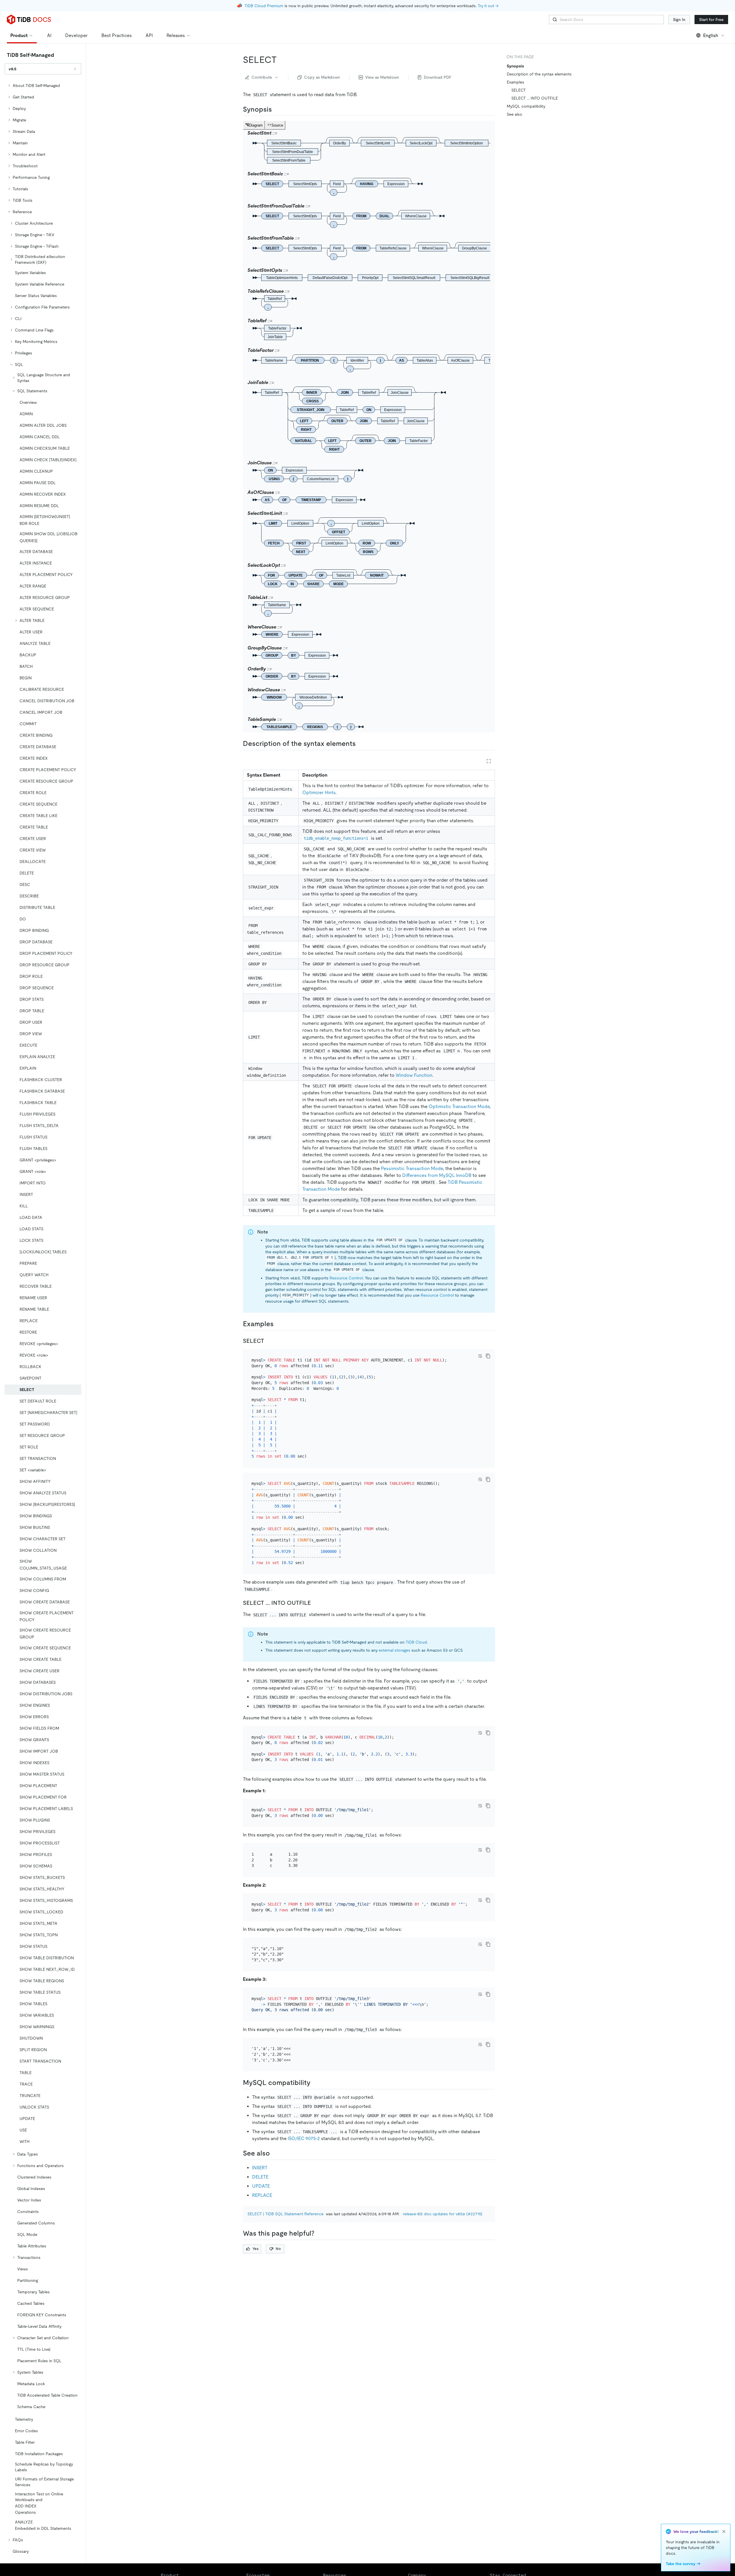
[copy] (488, 1356)
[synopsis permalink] (276, 109)
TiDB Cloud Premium (264, 6)
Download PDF (438, 77)
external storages (394, 1650)
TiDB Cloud (416, 1642)
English (711, 35)
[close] (724, 2532)
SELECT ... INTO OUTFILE (535, 98)
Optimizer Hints (319, 793)
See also (514, 114)
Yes (255, 2249)
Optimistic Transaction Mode (459, 1106)
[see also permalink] (274, 2153)
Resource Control (346, 1278)
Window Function (414, 1075)
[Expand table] (489, 761)
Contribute (262, 77)
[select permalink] (281, 60)
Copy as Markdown (322, 77)
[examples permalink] (278, 1324)
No (278, 2249)
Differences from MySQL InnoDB (437, 1175)
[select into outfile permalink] (316, 1603)
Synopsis (515, 66)
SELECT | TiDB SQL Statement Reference (286, 2214)
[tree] (43, 1318)
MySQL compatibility (526, 106)
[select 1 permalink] (269, 1341)
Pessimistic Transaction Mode (412, 1168)
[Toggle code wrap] (480, 1356)
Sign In (679, 20)
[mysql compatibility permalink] (315, 2083)
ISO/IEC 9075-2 (304, 2138)
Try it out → (488, 6)
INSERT (260, 2168)
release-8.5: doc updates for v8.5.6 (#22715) (443, 2214)
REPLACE (262, 2195)
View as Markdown (382, 77)
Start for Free (711, 20)
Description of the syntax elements (539, 74)
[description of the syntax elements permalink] (360, 744)
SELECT (519, 90)
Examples (516, 82)
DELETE (260, 2177)
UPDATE (261, 2186)
